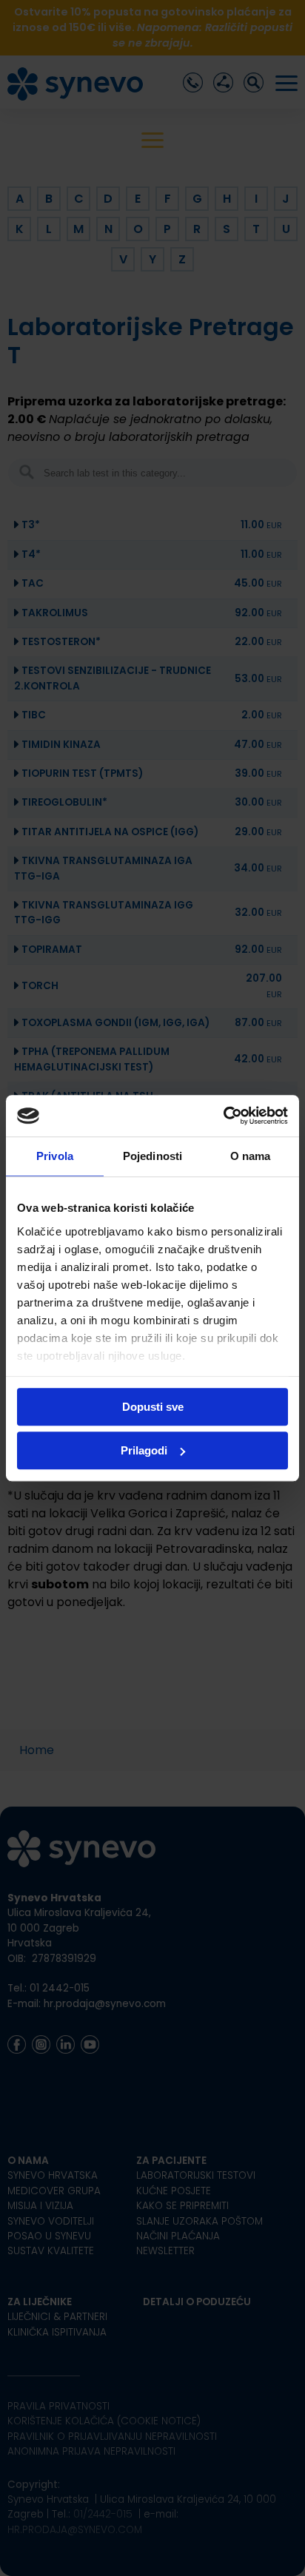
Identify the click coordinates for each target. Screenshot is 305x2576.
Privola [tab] (55, 1156)
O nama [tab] (251, 1156)
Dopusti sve (153, 1407)
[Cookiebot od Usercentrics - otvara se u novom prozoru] (223, 1116)
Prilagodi (144, 1450)
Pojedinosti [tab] (152, 1156)
